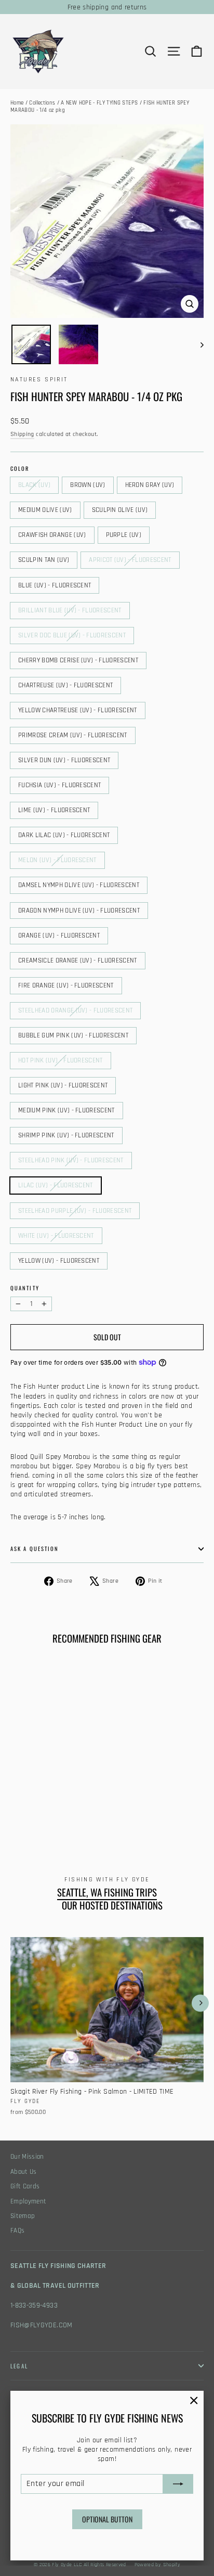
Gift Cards (25, 2187)
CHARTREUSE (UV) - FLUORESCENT (65, 685)
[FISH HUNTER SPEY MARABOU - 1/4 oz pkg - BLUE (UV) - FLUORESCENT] (119, 1801)
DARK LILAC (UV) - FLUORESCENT (64, 835)
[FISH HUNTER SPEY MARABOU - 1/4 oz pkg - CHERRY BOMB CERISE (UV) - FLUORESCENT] (28, 1810)
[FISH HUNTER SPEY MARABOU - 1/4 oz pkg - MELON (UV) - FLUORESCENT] (119, 1810)
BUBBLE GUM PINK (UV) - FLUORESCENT (73, 1035)
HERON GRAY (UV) (150, 485)
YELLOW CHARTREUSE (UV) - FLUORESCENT (78, 710)
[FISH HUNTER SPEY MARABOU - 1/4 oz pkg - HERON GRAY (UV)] (39, 1801)
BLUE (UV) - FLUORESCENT (55, 585)
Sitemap (23, 2216)
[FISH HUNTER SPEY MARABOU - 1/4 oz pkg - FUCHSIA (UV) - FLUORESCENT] (85, 1810)
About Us (24, 2172)
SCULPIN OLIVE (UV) (120, 510)
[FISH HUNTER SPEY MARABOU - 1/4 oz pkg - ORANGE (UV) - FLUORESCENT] (28, 1819)
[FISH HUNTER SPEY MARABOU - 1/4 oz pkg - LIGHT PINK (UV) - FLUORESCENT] (96, 1819)
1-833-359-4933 (34, 2305)
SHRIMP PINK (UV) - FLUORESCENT (66, 1135)
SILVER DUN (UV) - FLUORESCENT (64, 760)
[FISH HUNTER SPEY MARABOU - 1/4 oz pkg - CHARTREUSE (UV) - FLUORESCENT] (39, 1810)
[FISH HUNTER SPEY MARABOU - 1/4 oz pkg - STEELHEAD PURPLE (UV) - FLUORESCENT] (28, 1829)
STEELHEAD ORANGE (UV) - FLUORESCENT (75, 1010)
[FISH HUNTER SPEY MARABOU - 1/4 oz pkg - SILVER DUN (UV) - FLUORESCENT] (73, 1810)
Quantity (25, 1288)
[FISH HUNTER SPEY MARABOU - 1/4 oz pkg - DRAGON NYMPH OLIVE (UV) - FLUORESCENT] (16, 1819)
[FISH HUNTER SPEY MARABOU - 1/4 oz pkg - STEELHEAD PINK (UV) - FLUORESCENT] (130, 1819)
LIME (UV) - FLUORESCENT (54, 810)
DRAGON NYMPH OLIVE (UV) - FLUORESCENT (79, 911)
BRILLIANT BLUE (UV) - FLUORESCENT (70, 610)
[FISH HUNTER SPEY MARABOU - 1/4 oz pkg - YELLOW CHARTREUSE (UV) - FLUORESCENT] (50, 1810)
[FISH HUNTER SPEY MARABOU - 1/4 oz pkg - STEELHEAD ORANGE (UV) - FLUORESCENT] (62, 1819)
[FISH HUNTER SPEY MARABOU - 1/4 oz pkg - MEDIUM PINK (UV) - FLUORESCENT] (108, 1819)
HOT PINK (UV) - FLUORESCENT (61, 1060)
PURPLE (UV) (124, 535)
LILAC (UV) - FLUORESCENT (56, 1185)
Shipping (22, 434)
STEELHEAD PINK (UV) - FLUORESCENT (71, 1160)
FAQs (17, 2231)
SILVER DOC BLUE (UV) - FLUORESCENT (72, 635)
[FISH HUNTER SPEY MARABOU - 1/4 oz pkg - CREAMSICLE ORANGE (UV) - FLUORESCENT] (39, 1819)
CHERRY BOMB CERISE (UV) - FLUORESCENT (78, 660)
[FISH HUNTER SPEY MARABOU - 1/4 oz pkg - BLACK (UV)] (16, 1801)
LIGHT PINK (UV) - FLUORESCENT (63, 1085)
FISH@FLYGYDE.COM (42, 2325)
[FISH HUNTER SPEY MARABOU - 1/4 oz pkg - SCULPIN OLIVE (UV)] (62, 1801)
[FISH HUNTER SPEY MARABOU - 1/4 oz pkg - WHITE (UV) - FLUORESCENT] (39, 1829)
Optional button (107, 2519)
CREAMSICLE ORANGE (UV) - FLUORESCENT (78, 960)
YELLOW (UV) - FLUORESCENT (59, 1261)
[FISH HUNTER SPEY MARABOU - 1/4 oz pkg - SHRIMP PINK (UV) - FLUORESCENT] (119, 1819)
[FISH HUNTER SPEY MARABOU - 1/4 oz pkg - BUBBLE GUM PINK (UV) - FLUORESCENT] (73, 1819)
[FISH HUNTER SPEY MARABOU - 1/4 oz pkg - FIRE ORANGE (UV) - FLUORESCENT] (50, 1819)
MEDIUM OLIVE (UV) (45, 510)
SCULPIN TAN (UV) (44, 560)
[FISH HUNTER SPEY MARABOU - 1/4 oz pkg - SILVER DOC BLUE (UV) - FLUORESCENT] (16, 1810)
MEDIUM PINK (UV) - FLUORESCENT (66, 1110)
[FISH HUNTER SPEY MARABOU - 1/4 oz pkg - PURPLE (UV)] (85, 1801)
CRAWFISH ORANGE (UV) (52, 535)
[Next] (200, 2003)
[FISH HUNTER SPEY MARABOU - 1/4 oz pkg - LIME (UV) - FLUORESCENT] (96, 1810)
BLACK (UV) (34, 485)
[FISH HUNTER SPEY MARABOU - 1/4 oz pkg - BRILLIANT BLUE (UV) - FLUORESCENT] (130, 1801)
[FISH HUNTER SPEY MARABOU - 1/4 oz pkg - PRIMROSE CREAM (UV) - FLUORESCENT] (62, 1810)
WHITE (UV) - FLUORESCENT (56, 1236)
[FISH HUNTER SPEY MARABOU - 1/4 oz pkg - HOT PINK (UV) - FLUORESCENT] (85, 1819)
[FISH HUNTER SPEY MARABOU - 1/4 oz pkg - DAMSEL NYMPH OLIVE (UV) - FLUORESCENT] (130, 1810)
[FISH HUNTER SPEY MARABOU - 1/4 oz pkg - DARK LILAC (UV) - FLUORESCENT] (108, 1810)
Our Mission (27, 2157)
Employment (29, 2202)
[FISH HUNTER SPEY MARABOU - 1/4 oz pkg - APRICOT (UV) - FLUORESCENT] (108, 1801)
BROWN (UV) (88, 485)
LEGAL (19, 2366)
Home (17, 103)
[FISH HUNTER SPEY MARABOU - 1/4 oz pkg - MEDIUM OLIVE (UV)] (50, 1801)
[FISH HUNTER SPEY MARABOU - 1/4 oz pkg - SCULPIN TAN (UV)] (96, 1801)
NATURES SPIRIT (39, 380)
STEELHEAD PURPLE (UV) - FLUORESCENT (75, 1211)
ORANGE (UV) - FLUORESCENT (59, 935)
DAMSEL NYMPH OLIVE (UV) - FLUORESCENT (79, 885)
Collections (42, 103)
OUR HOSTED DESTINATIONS (112, 1905)
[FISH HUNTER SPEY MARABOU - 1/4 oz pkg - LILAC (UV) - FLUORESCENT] (16, 1829)
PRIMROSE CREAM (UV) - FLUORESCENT (73, 735)
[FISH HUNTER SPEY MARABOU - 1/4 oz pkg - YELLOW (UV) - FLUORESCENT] (50, 1829)
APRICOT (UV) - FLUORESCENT (130, 560)
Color (20, 469)
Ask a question (35, 1548)
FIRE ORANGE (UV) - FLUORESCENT (66, 985)
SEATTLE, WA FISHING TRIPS (107, 1892)
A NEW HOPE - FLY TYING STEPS (99, 103)
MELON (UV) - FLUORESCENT (57, 860)
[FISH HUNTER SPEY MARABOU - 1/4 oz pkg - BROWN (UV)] (28, 1801)
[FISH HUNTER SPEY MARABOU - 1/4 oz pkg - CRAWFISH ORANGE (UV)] (73, 1801)
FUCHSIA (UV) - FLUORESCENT (59, 785)
